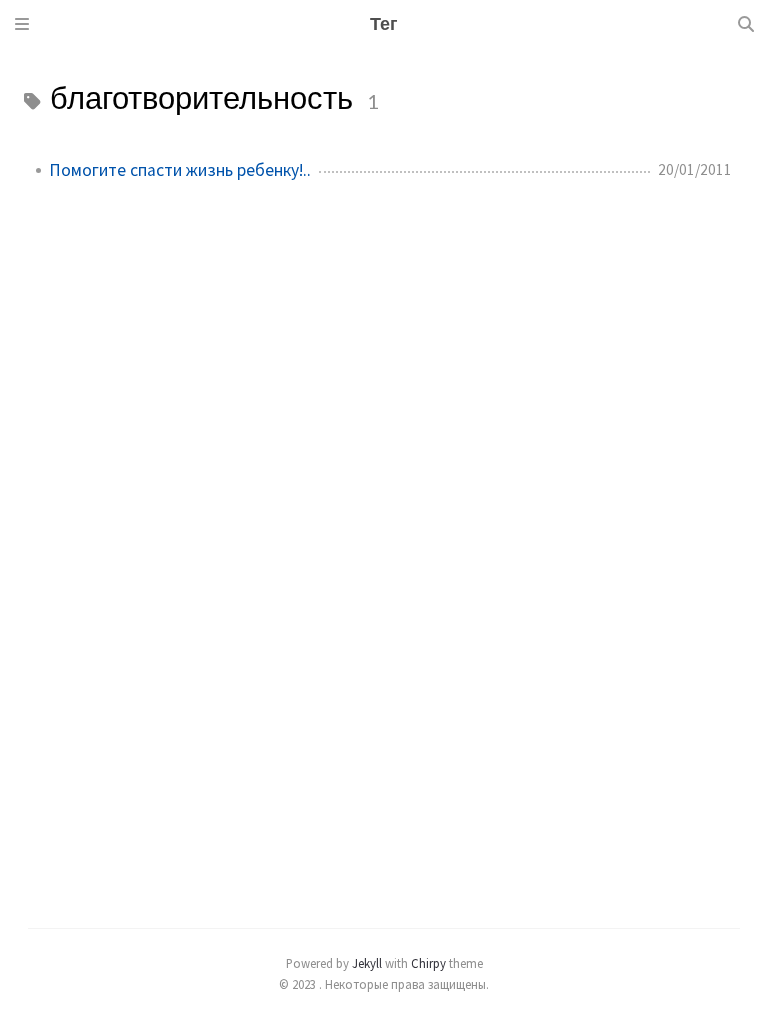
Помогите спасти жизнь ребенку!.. (180, 170)
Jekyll (367, 963)
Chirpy (428, 963)
